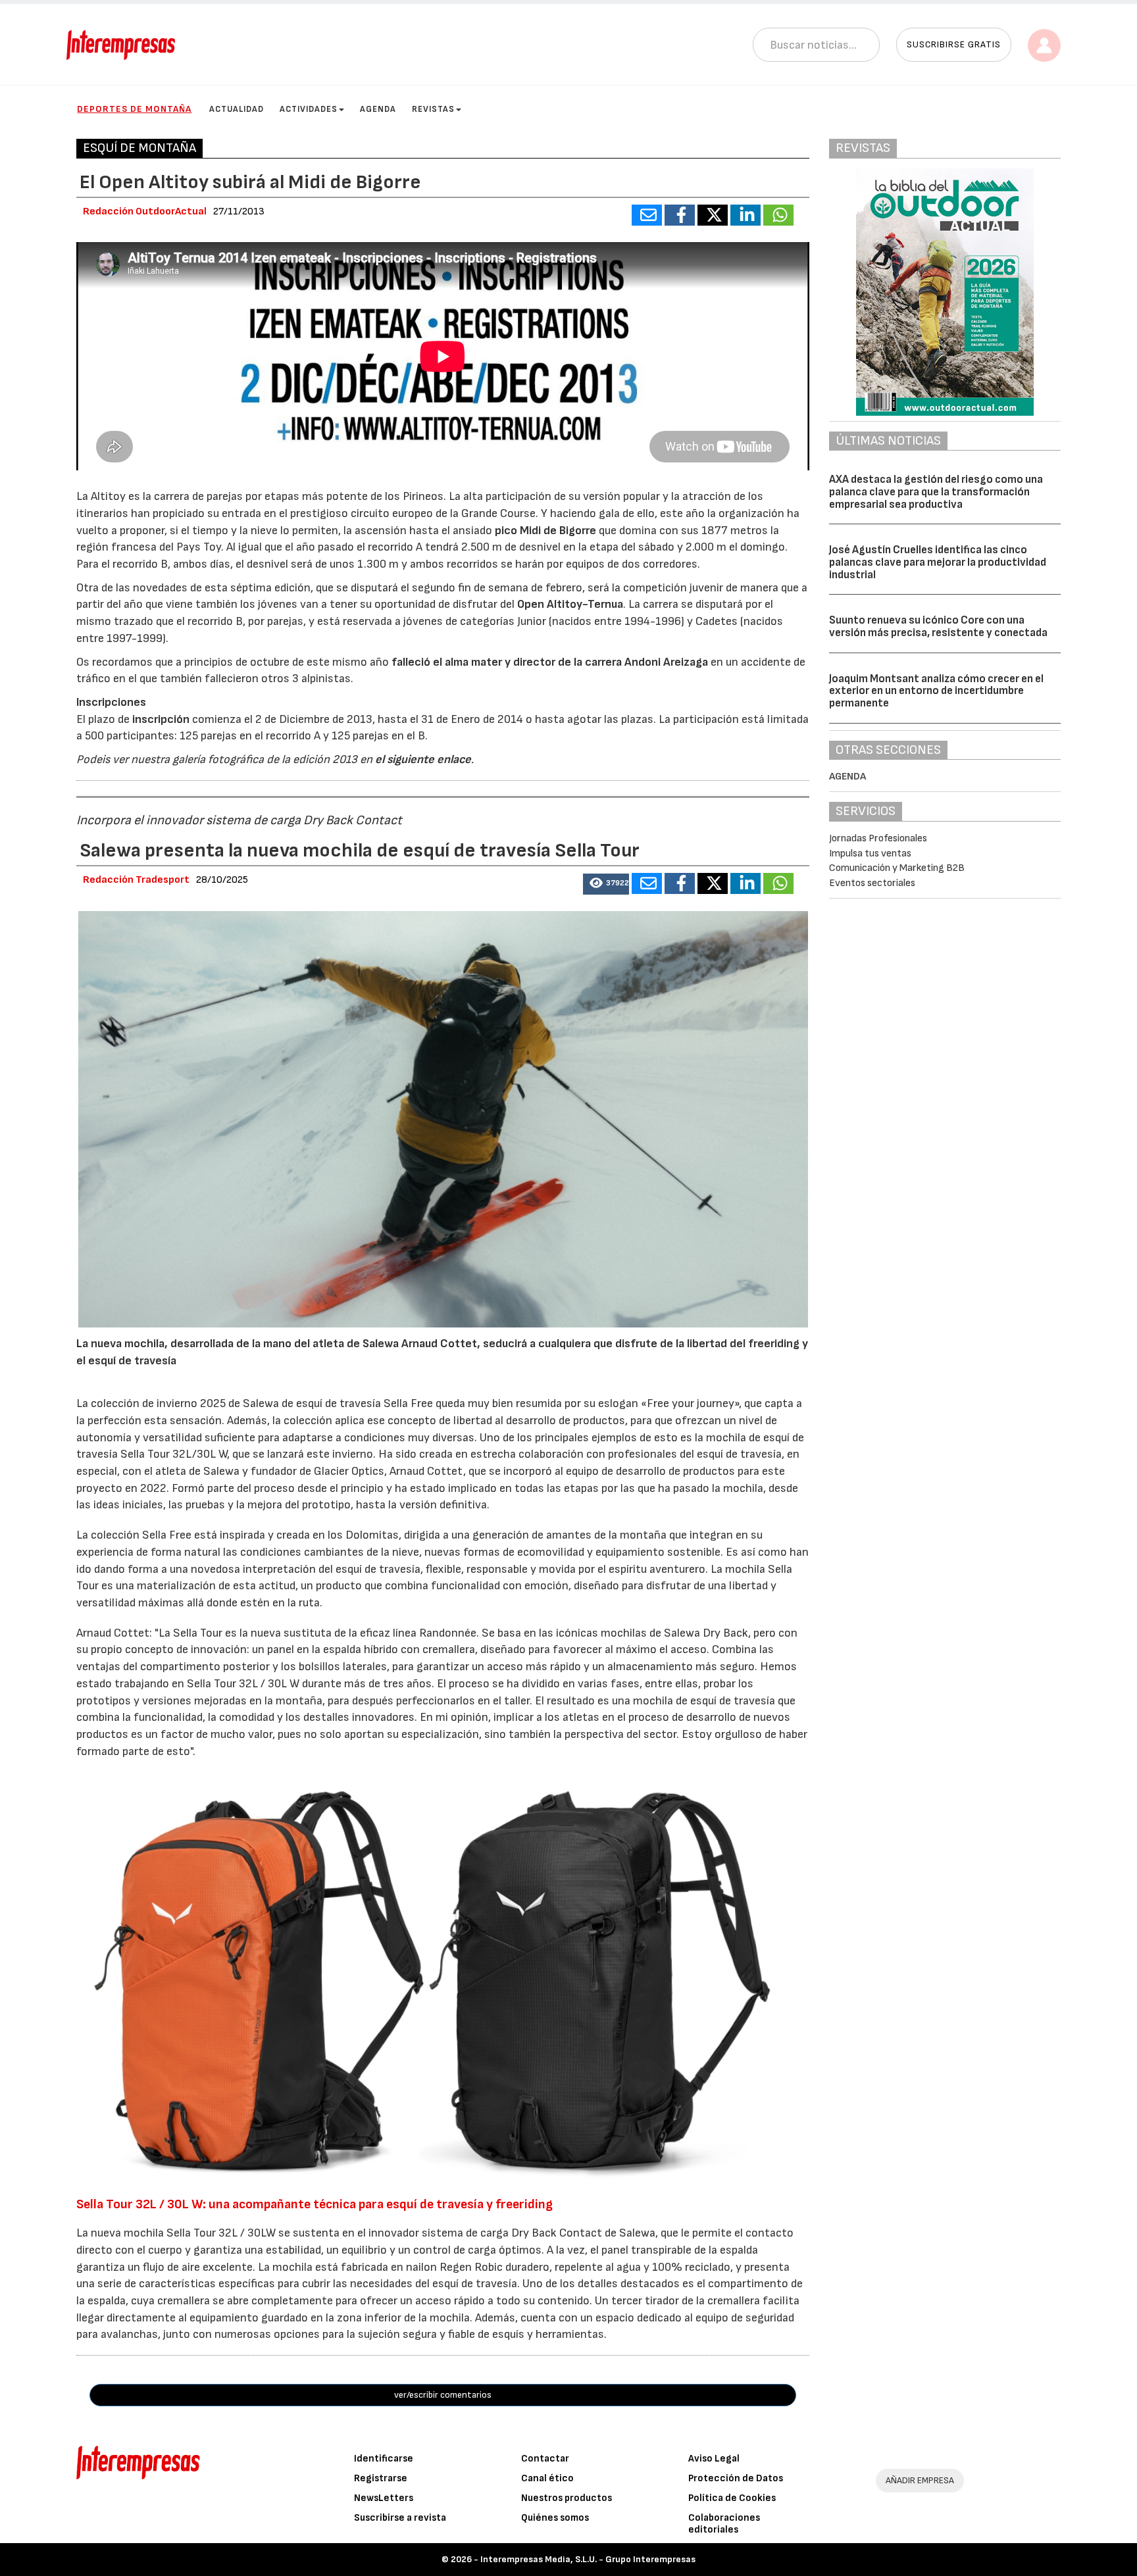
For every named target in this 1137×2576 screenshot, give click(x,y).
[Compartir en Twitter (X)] (713, 215)
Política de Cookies (732, 2498)
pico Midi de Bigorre (545, 531)
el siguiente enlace (422, 759)
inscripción (162, 719)
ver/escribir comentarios (443, 2395)
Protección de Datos (736, 2478)
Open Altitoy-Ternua (570, 604)
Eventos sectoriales (872, 883)
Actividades (309, 109)
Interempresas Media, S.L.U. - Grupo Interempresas (588, 2559)
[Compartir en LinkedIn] (745, 215)
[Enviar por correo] (647, 215)
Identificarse (384, 2459)
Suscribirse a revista (400, 2518)
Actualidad (237, 109)
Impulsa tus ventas (870, 854)
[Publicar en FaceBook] (680, 215)
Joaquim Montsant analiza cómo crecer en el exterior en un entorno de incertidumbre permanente (936, 691)
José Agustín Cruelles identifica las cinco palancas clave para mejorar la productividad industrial (938, 562)
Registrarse (381, 2478)
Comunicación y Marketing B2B (897, 868)
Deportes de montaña (134, 109)
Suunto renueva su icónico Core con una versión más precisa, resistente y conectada (938, 627)
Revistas (433, 109)
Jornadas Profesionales (878, 838)
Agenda (378, 109)
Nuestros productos (567, 2498)
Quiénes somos (555, 2518)
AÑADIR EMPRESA (920, 2480)
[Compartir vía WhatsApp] (778, 215)
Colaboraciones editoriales (724, 2524)
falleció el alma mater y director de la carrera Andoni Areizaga (548, 662)
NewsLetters (384, 2498)
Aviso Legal (714, 2459)
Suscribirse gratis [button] (954, 44)
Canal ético (547, 2478)
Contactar (545, 2459)
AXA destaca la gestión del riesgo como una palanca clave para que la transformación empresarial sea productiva (936, 492)
